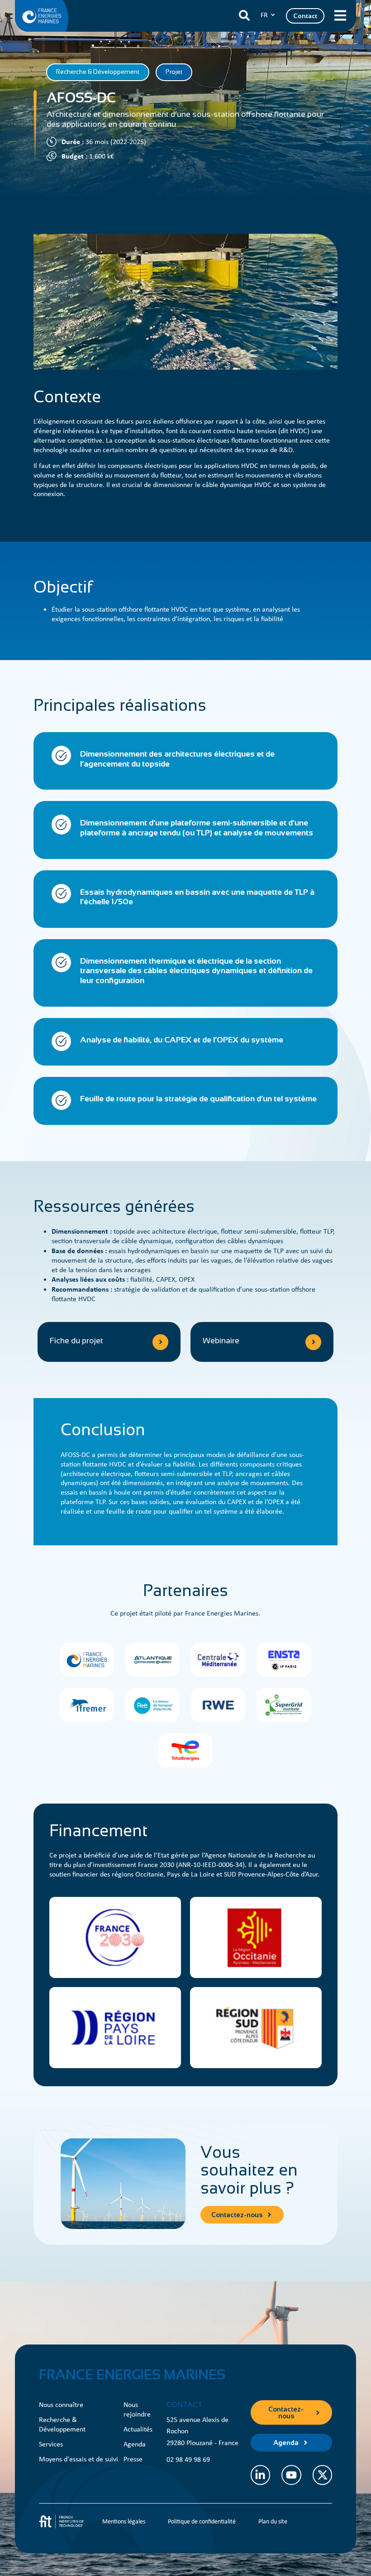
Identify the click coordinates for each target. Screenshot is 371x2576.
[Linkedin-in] (260, 2475)
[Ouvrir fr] (273, 15)
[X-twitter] (322, 2475)
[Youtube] (291, 2475)
